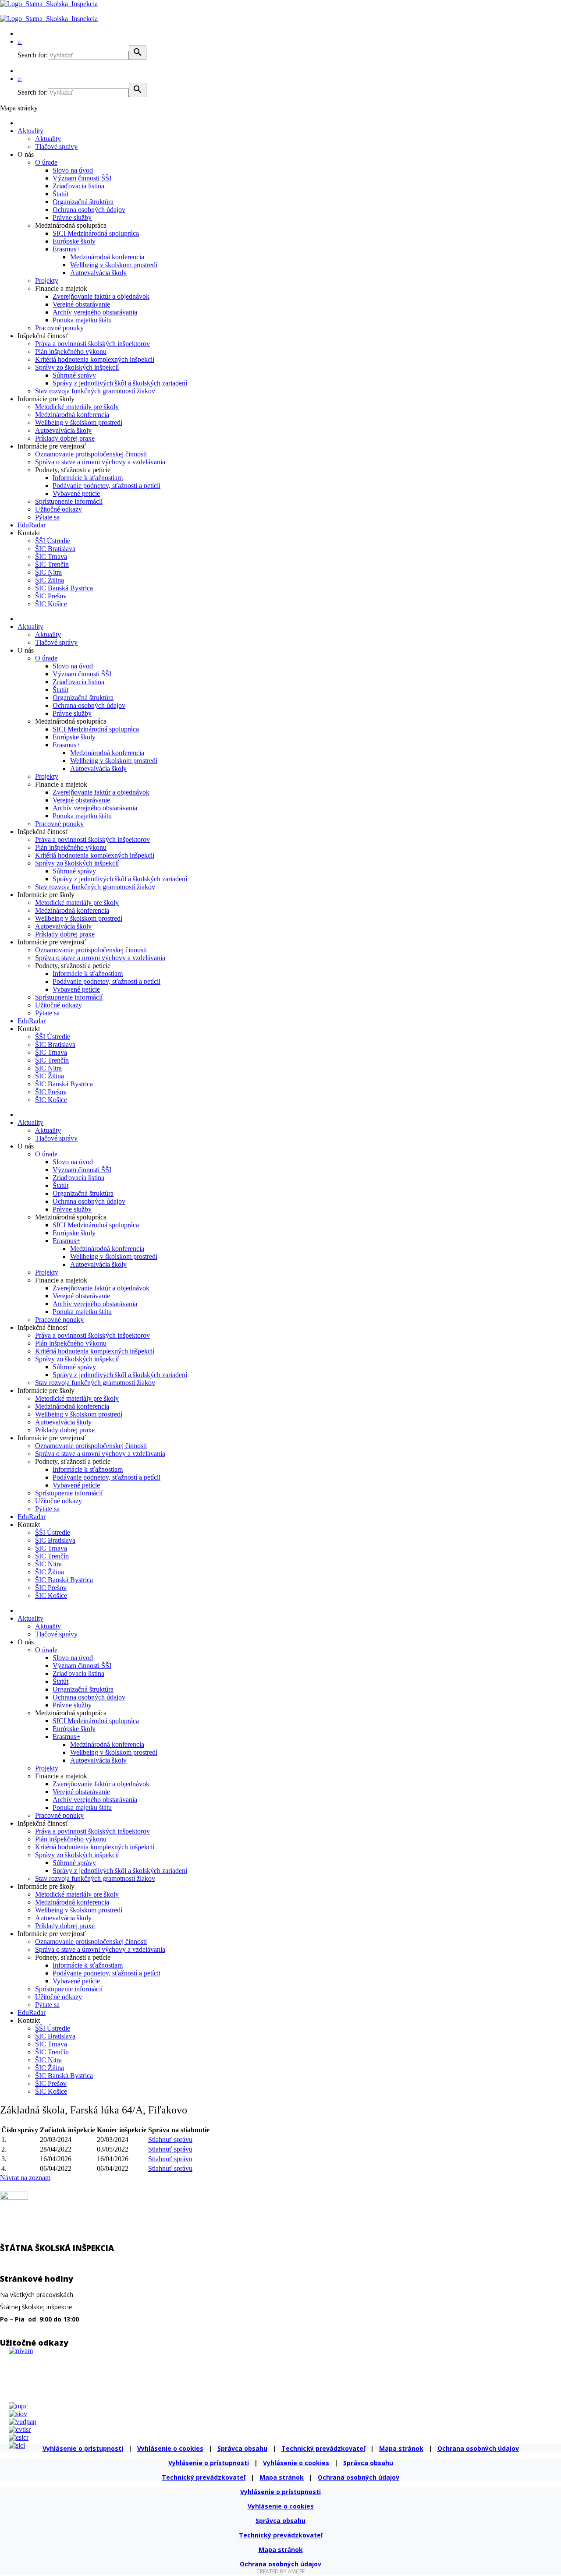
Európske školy (74, 241)
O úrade (46, 162)
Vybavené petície (76, 493)
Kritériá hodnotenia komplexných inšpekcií (95, 359)
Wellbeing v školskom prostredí (114, 265)
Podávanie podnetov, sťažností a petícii (107, 486)
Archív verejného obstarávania (95, 312)
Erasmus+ (66, 249)
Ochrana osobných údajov (89, 210)
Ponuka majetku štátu (82, 320)
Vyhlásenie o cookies (170, 2448)
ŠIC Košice (51, 604)
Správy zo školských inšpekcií (77, 367)
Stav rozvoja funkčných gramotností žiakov (95, 391)
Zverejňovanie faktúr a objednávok (101, 296)
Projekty (47, 281)
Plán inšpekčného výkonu (71, 352)
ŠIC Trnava (51, 557)
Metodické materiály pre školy (77, 407)
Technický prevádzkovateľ (323, 2448)
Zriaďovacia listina (78, 186)
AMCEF (296, 2571)
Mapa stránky (19, 108)
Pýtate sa (47, 517)
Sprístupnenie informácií (69, 501)
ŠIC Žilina (50, 580)
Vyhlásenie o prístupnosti (83, 2448)
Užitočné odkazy (59, 509)
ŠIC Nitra (48, 572)
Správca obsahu (242, 2448)
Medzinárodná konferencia (107, 257)
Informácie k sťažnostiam (88, 478)
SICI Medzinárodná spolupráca (96, 233)
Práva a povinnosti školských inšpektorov (92, 344)
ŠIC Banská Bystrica (64, 588)
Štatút (60, 194)
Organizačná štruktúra (83, 202)
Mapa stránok (401, 2448)
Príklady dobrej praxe (65, 438)
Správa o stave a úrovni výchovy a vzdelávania (100, 462)
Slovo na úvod (73, 170)
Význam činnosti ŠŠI (82, 178)
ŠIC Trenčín (52, 564)
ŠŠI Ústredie (53, 541)
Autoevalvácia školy (98, 273)
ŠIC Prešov (51, 596)
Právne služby (72, 217)
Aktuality (30, 131)
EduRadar (32, 525)
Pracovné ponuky (59, 328)
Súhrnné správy (74, 375)
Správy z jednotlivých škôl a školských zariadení (120, 383)
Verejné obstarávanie (81, 304)
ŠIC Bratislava (55, 549)
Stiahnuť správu (170, 2140)
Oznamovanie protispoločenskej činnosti (91, 454)
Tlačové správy (56, 147)
